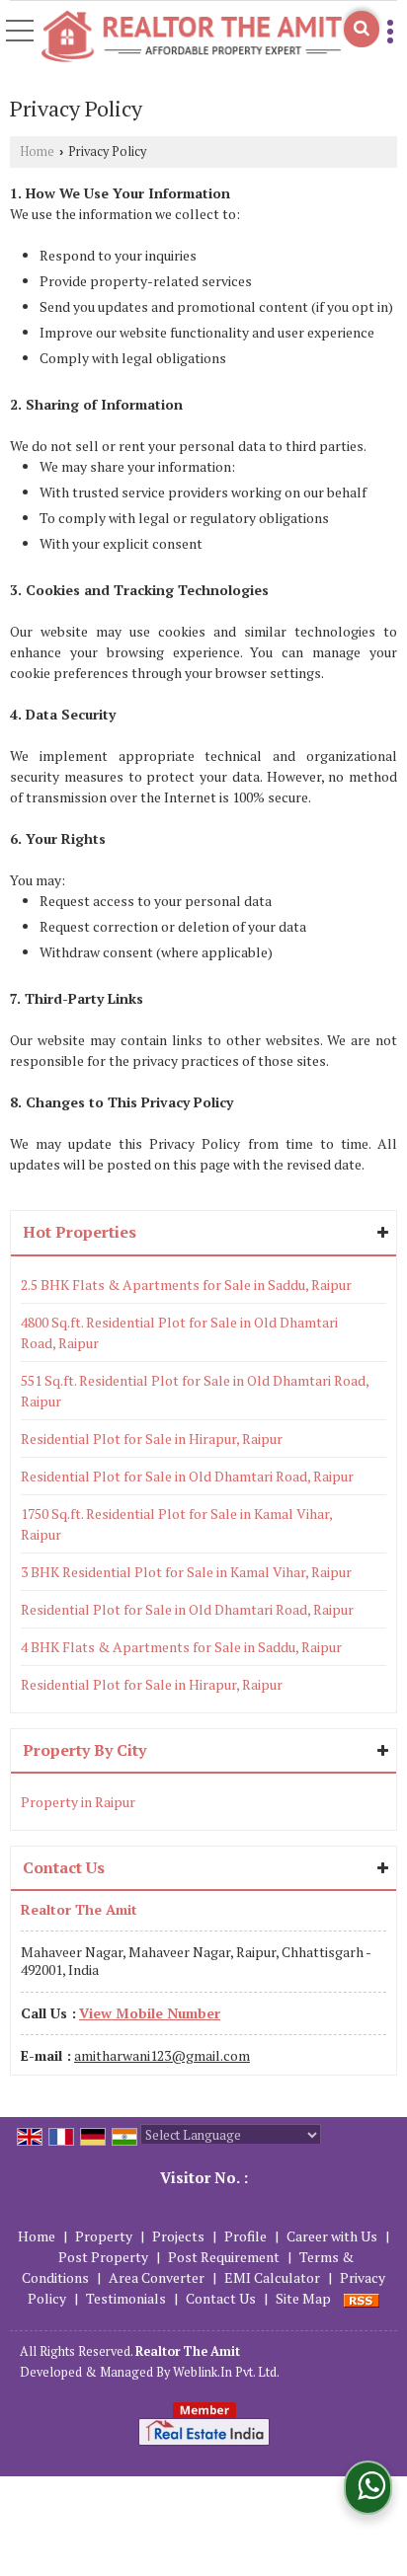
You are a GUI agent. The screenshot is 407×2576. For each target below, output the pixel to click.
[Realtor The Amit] (192, 37)
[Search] (362, 29)
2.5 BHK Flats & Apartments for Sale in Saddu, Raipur (186, 1285)
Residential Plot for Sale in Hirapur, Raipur (152, 1439)
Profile (245, 2236)
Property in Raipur (78, 1802)
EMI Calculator (272, 2277)
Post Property (103, 2257)
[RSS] (362, 2298)
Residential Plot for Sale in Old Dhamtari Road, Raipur (187, 1476)
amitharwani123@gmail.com (162, 2055)
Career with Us (332, 2236)
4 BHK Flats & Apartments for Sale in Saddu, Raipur (181, 1647)
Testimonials (126, 2298)
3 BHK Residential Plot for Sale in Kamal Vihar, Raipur (186, 1572)
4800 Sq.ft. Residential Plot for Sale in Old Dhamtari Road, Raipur (179, 1332)
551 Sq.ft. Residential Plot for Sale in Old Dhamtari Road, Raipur (195, 1391)
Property (104, 2236)
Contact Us (221, 2298)
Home (37, 152)
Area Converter (157, 2277)
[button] (150, 2013)
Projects (178, 2236)
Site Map (303, 2298)
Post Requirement (224, 2257)
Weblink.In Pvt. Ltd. (226, 2372)
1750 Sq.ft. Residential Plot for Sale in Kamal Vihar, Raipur (176, 1524)
